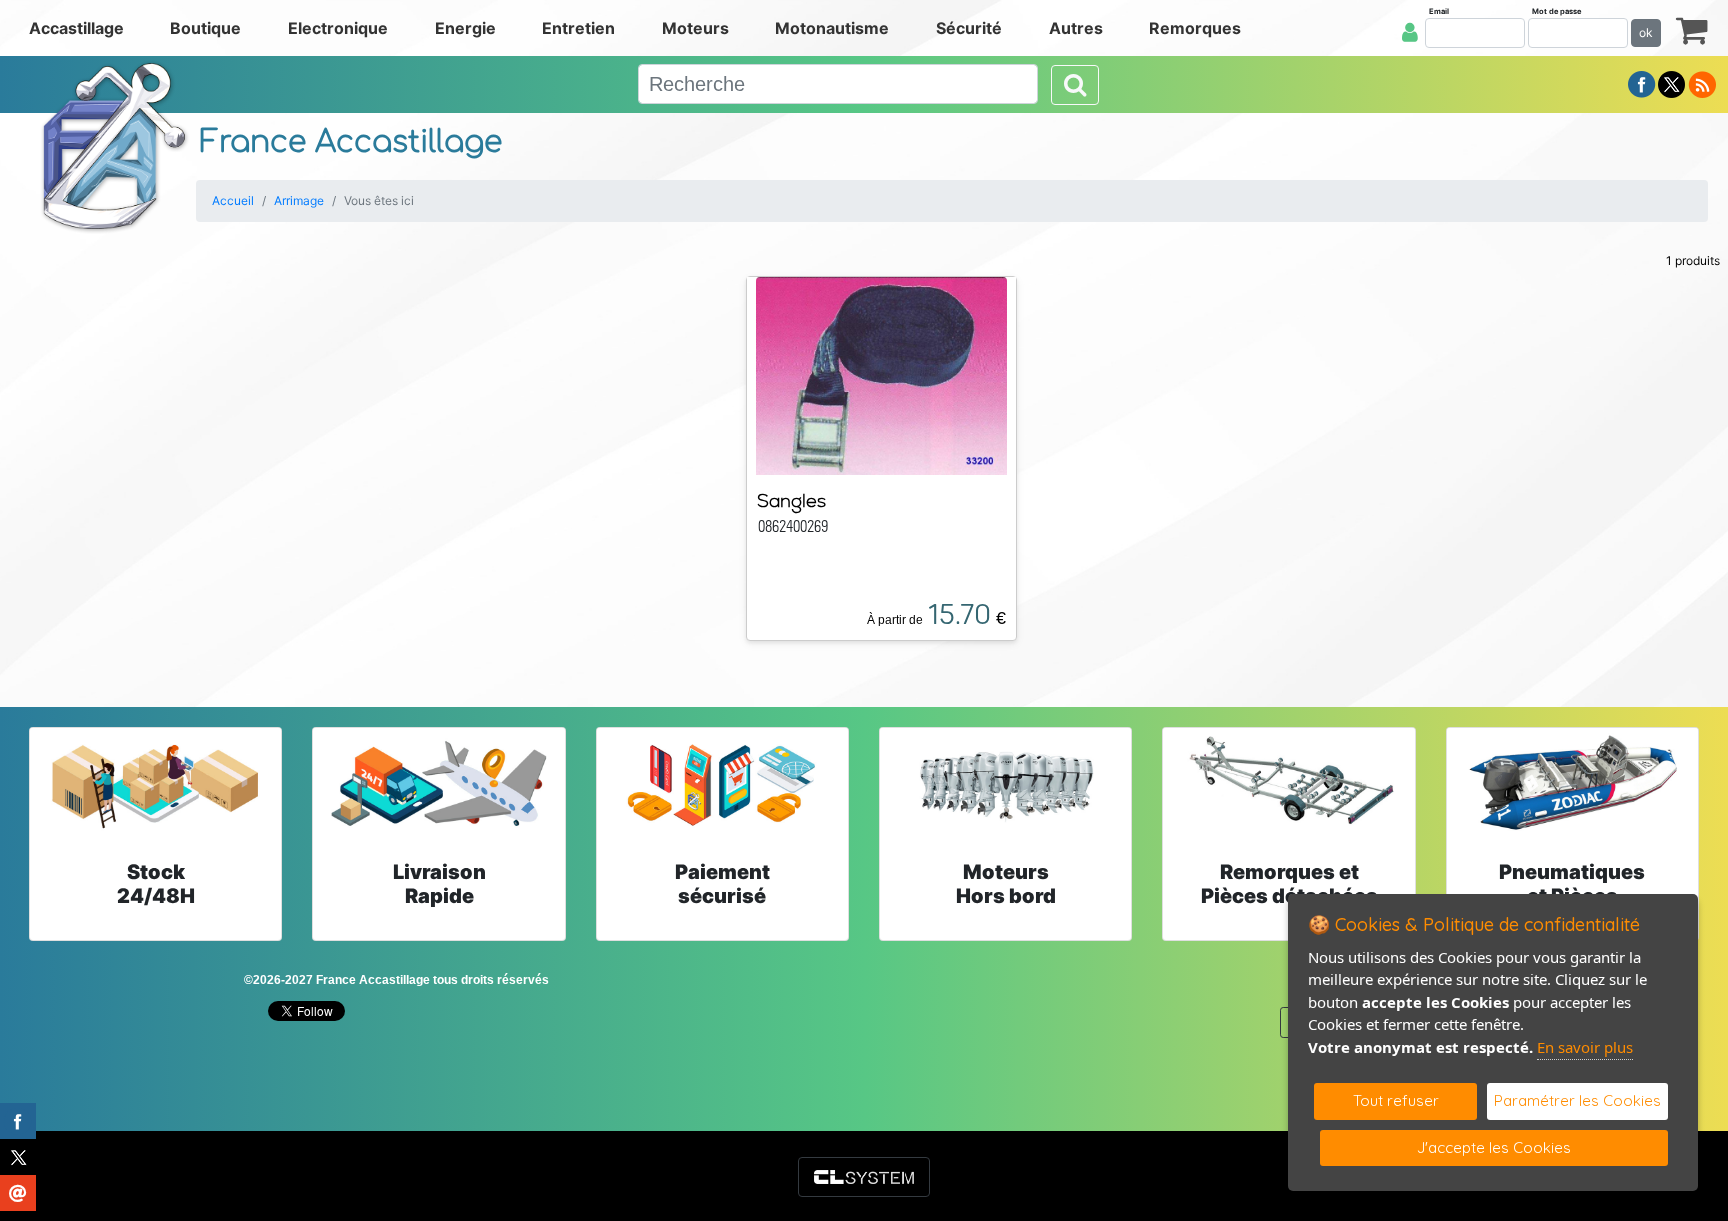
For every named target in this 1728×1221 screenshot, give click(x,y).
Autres (1076, 28)
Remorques (1195, 28)
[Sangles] (882, 374)
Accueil (233, 200)
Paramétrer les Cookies (1577, 1100)
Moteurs (695, 28)
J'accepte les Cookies (1494, 1147)
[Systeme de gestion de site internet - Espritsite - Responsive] (864, 1177)
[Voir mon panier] (1692, 29)
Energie (465, 28)
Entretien (578, 28)
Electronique (338, 28)
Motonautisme (832, 28)
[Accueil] (115, 146)
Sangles (791, 500)
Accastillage (76, 28)
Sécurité (969, 28)
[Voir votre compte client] (1410, 32)
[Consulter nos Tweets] (1671, 83)
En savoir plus (1585, 1047)
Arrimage (299, 200)
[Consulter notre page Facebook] (1642, 83)
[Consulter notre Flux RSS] (1702, 83)
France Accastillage (351, 142)
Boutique (205, 28)
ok (1646, 32)
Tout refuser (1396, 1100)
